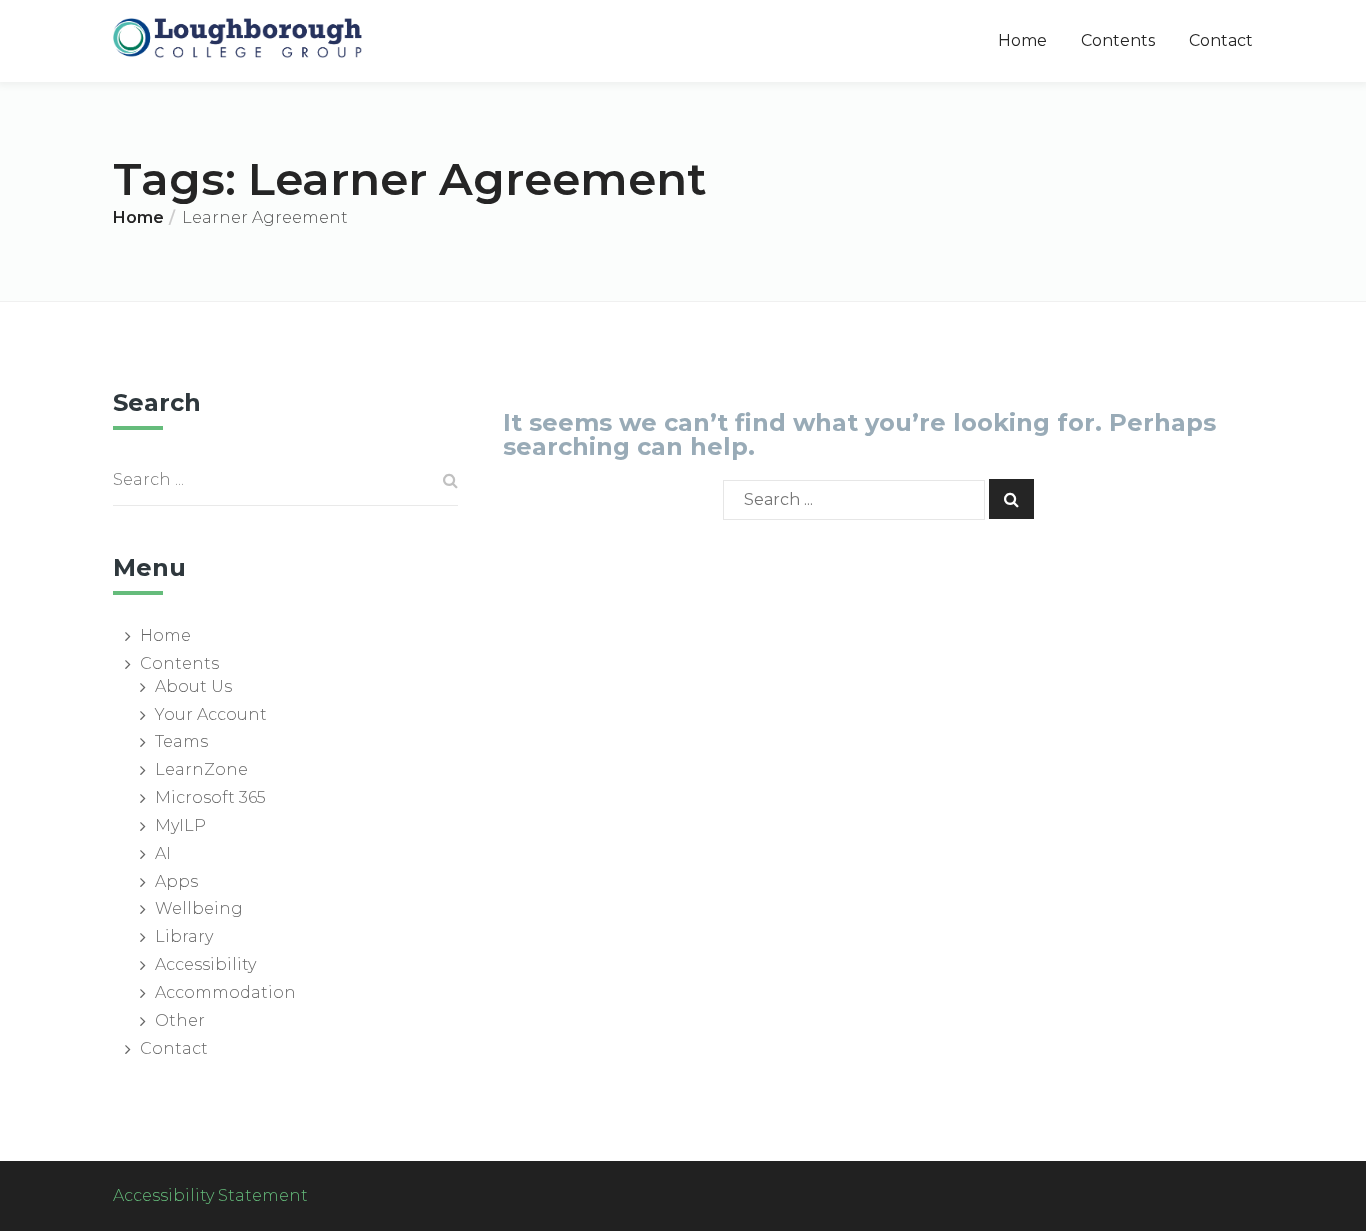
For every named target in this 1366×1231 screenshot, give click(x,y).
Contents (1118, 40)
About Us (193, 686)
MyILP (180, 825)
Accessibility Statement (210, 1195)
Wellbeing (199, 908)
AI (163, 853)
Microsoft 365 (210, 797)
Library (184, 936)
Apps (176, 881)
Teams (181, 741)
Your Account (211, 714)
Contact (1221, 40)
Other (180, 1020)
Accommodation (225, 992)
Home (1022, 40)
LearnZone (201, 769)
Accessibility (205, 964)
